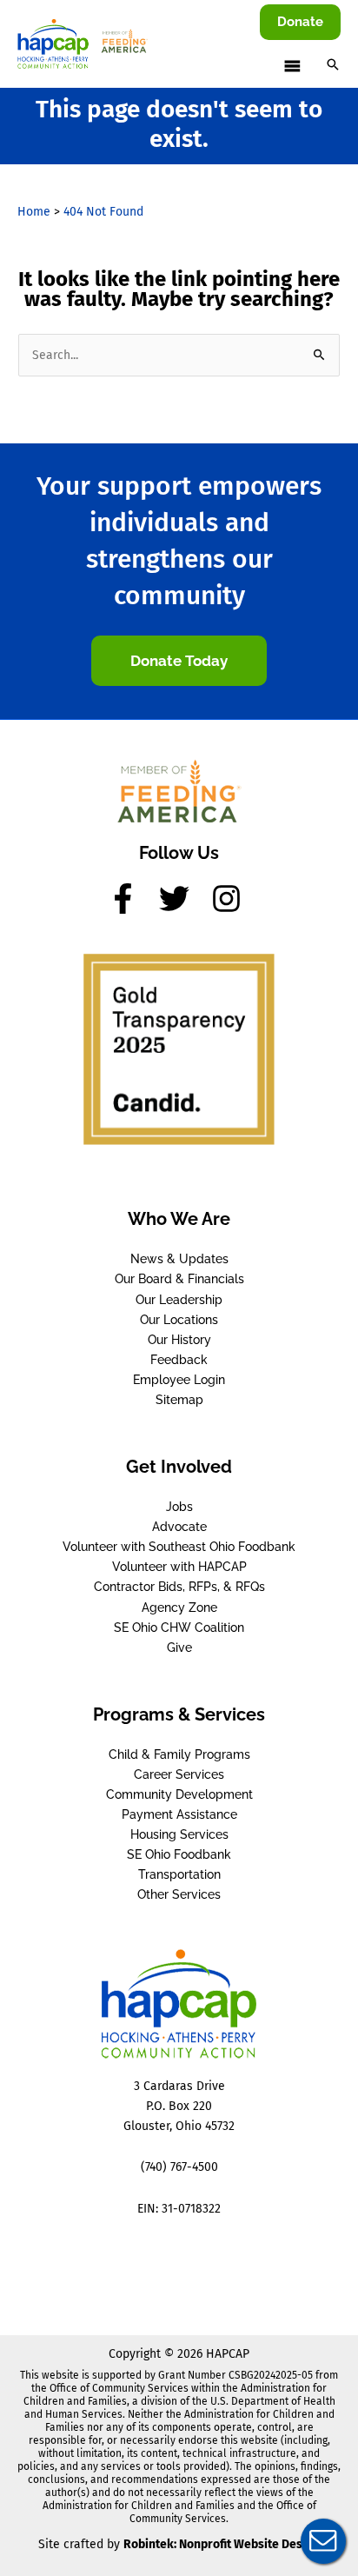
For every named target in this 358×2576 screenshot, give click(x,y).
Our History (179, 1340)
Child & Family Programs (179, 1754)
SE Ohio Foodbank (179, 1854)
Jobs (179, 1507)
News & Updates (179, 1259)
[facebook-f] (132, 899)
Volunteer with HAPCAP (179, 1567)
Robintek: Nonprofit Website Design (222, 2544)
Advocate (179, 1527)
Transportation (179, 1874)
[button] (300, 22)
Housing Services (179, 1834)
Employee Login (179, 1380)
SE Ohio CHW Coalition (179, 1627)
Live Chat (323, 2541)
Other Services (179, 1894)
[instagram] (231, 899)
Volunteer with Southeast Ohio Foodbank (179, 1547)
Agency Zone (179, 1608)
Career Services (179, 1774)
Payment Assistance (179, 1814)
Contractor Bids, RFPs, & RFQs (179, 1587)
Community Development (179, 1794)
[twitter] (183, 899)
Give (179, 1647)
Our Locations (179, 1320)
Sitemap (179, 1400)
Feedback (179, 1360)
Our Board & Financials (179, 1279)
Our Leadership (179, 1300)
